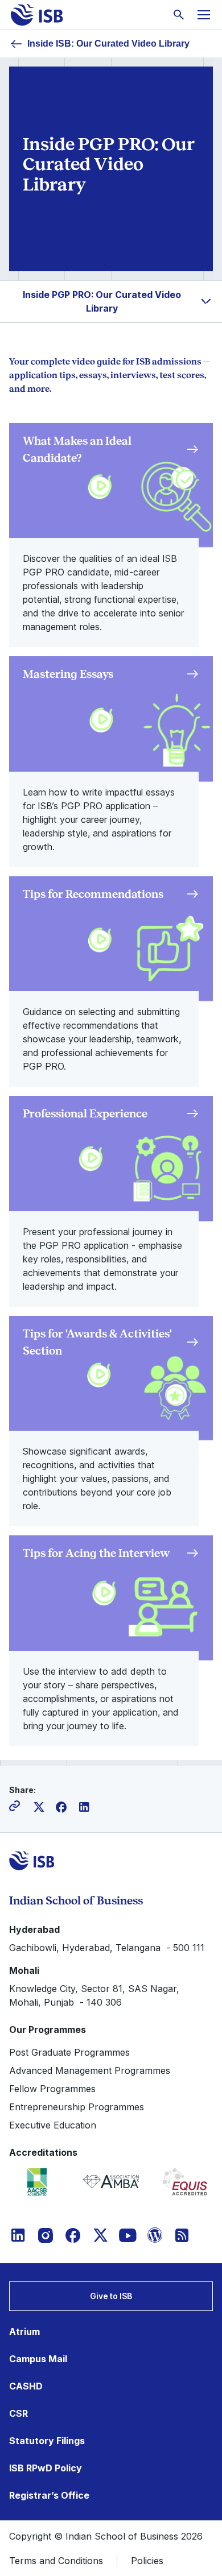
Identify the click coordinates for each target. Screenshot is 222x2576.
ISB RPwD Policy (46, 2468)
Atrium (24, 2331)
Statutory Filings (47, 2441)
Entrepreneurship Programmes (77, 2107)
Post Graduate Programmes (69, 2052)
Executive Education (53, 2125)
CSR (18, 2413)
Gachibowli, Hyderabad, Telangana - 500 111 (107, 1948)
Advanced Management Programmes (90, 2070)
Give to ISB (111, 2296)
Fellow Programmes (52, 2089)
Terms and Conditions (56, 2561)
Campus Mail (38, 2359)
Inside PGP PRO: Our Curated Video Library (102, 301)
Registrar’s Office (49, 2495)
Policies (147, 2561)
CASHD (26, 2386)
